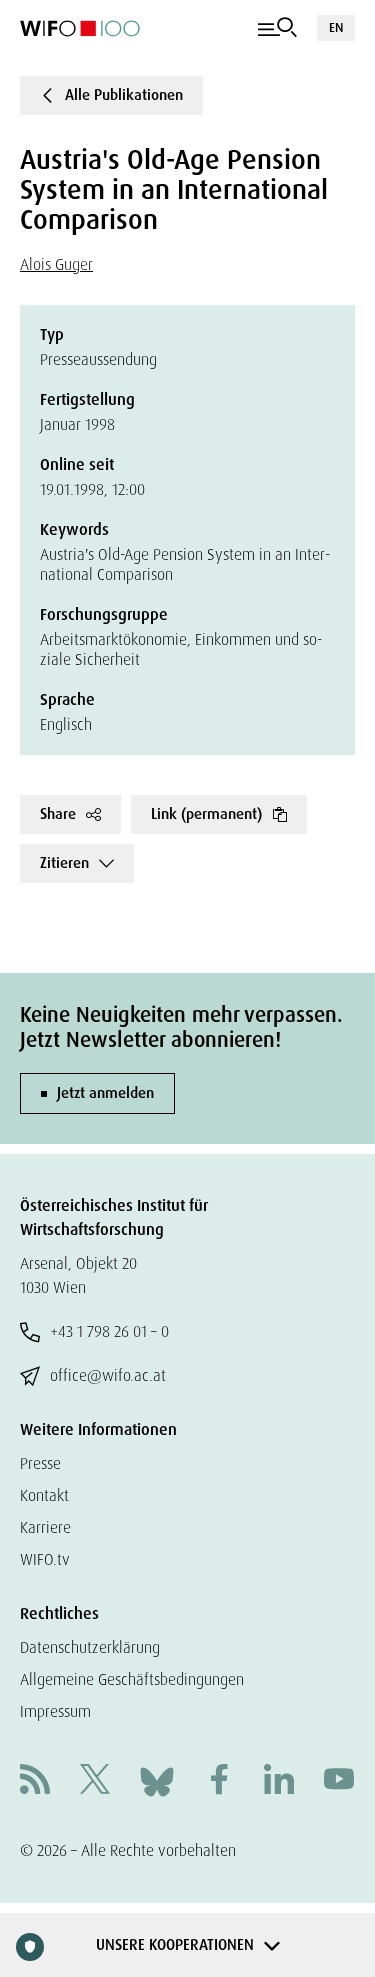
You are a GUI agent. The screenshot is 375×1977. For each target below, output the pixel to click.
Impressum (55, 1711)
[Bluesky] (157, 1780)
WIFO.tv (45, 1559)
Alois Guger (56, 264)
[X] (95, 1781)
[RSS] (35, 1781)
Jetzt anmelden (105, 1093)
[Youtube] (339, 1781)
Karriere (45, 1527)
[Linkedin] (279, 1781)
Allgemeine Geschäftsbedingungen (132, 1679)
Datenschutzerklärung (90, 1647)
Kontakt (44, 1495)
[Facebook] (219, 1781)
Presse (40, 1463)
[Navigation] (277, 28)
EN (336, 27)
